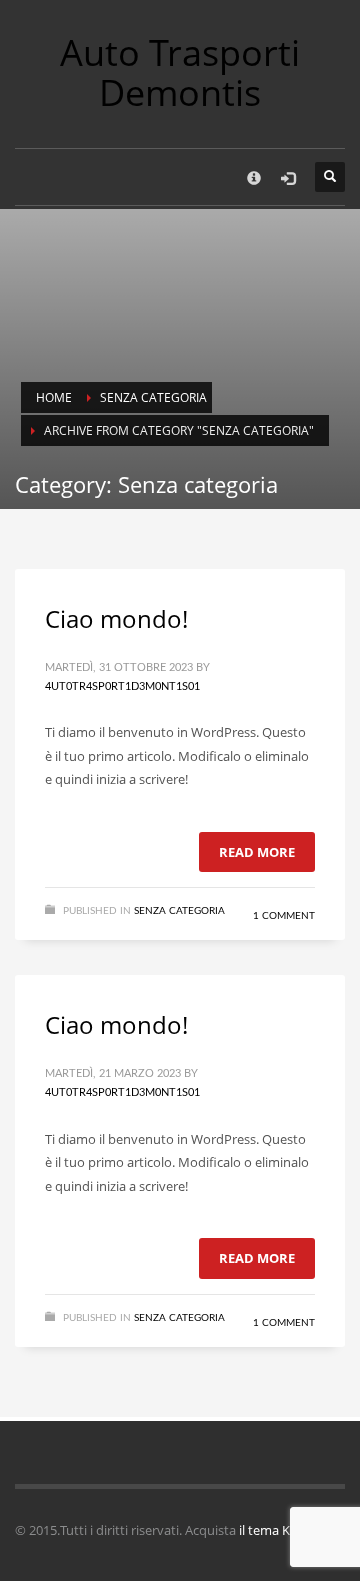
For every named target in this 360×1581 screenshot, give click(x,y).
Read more (257, 852)
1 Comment (284, 916)
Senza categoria (153, 397)
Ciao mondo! (116, 618)
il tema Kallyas (281, 1530)
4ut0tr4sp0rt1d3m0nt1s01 (122, 686)
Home (54, 397)
